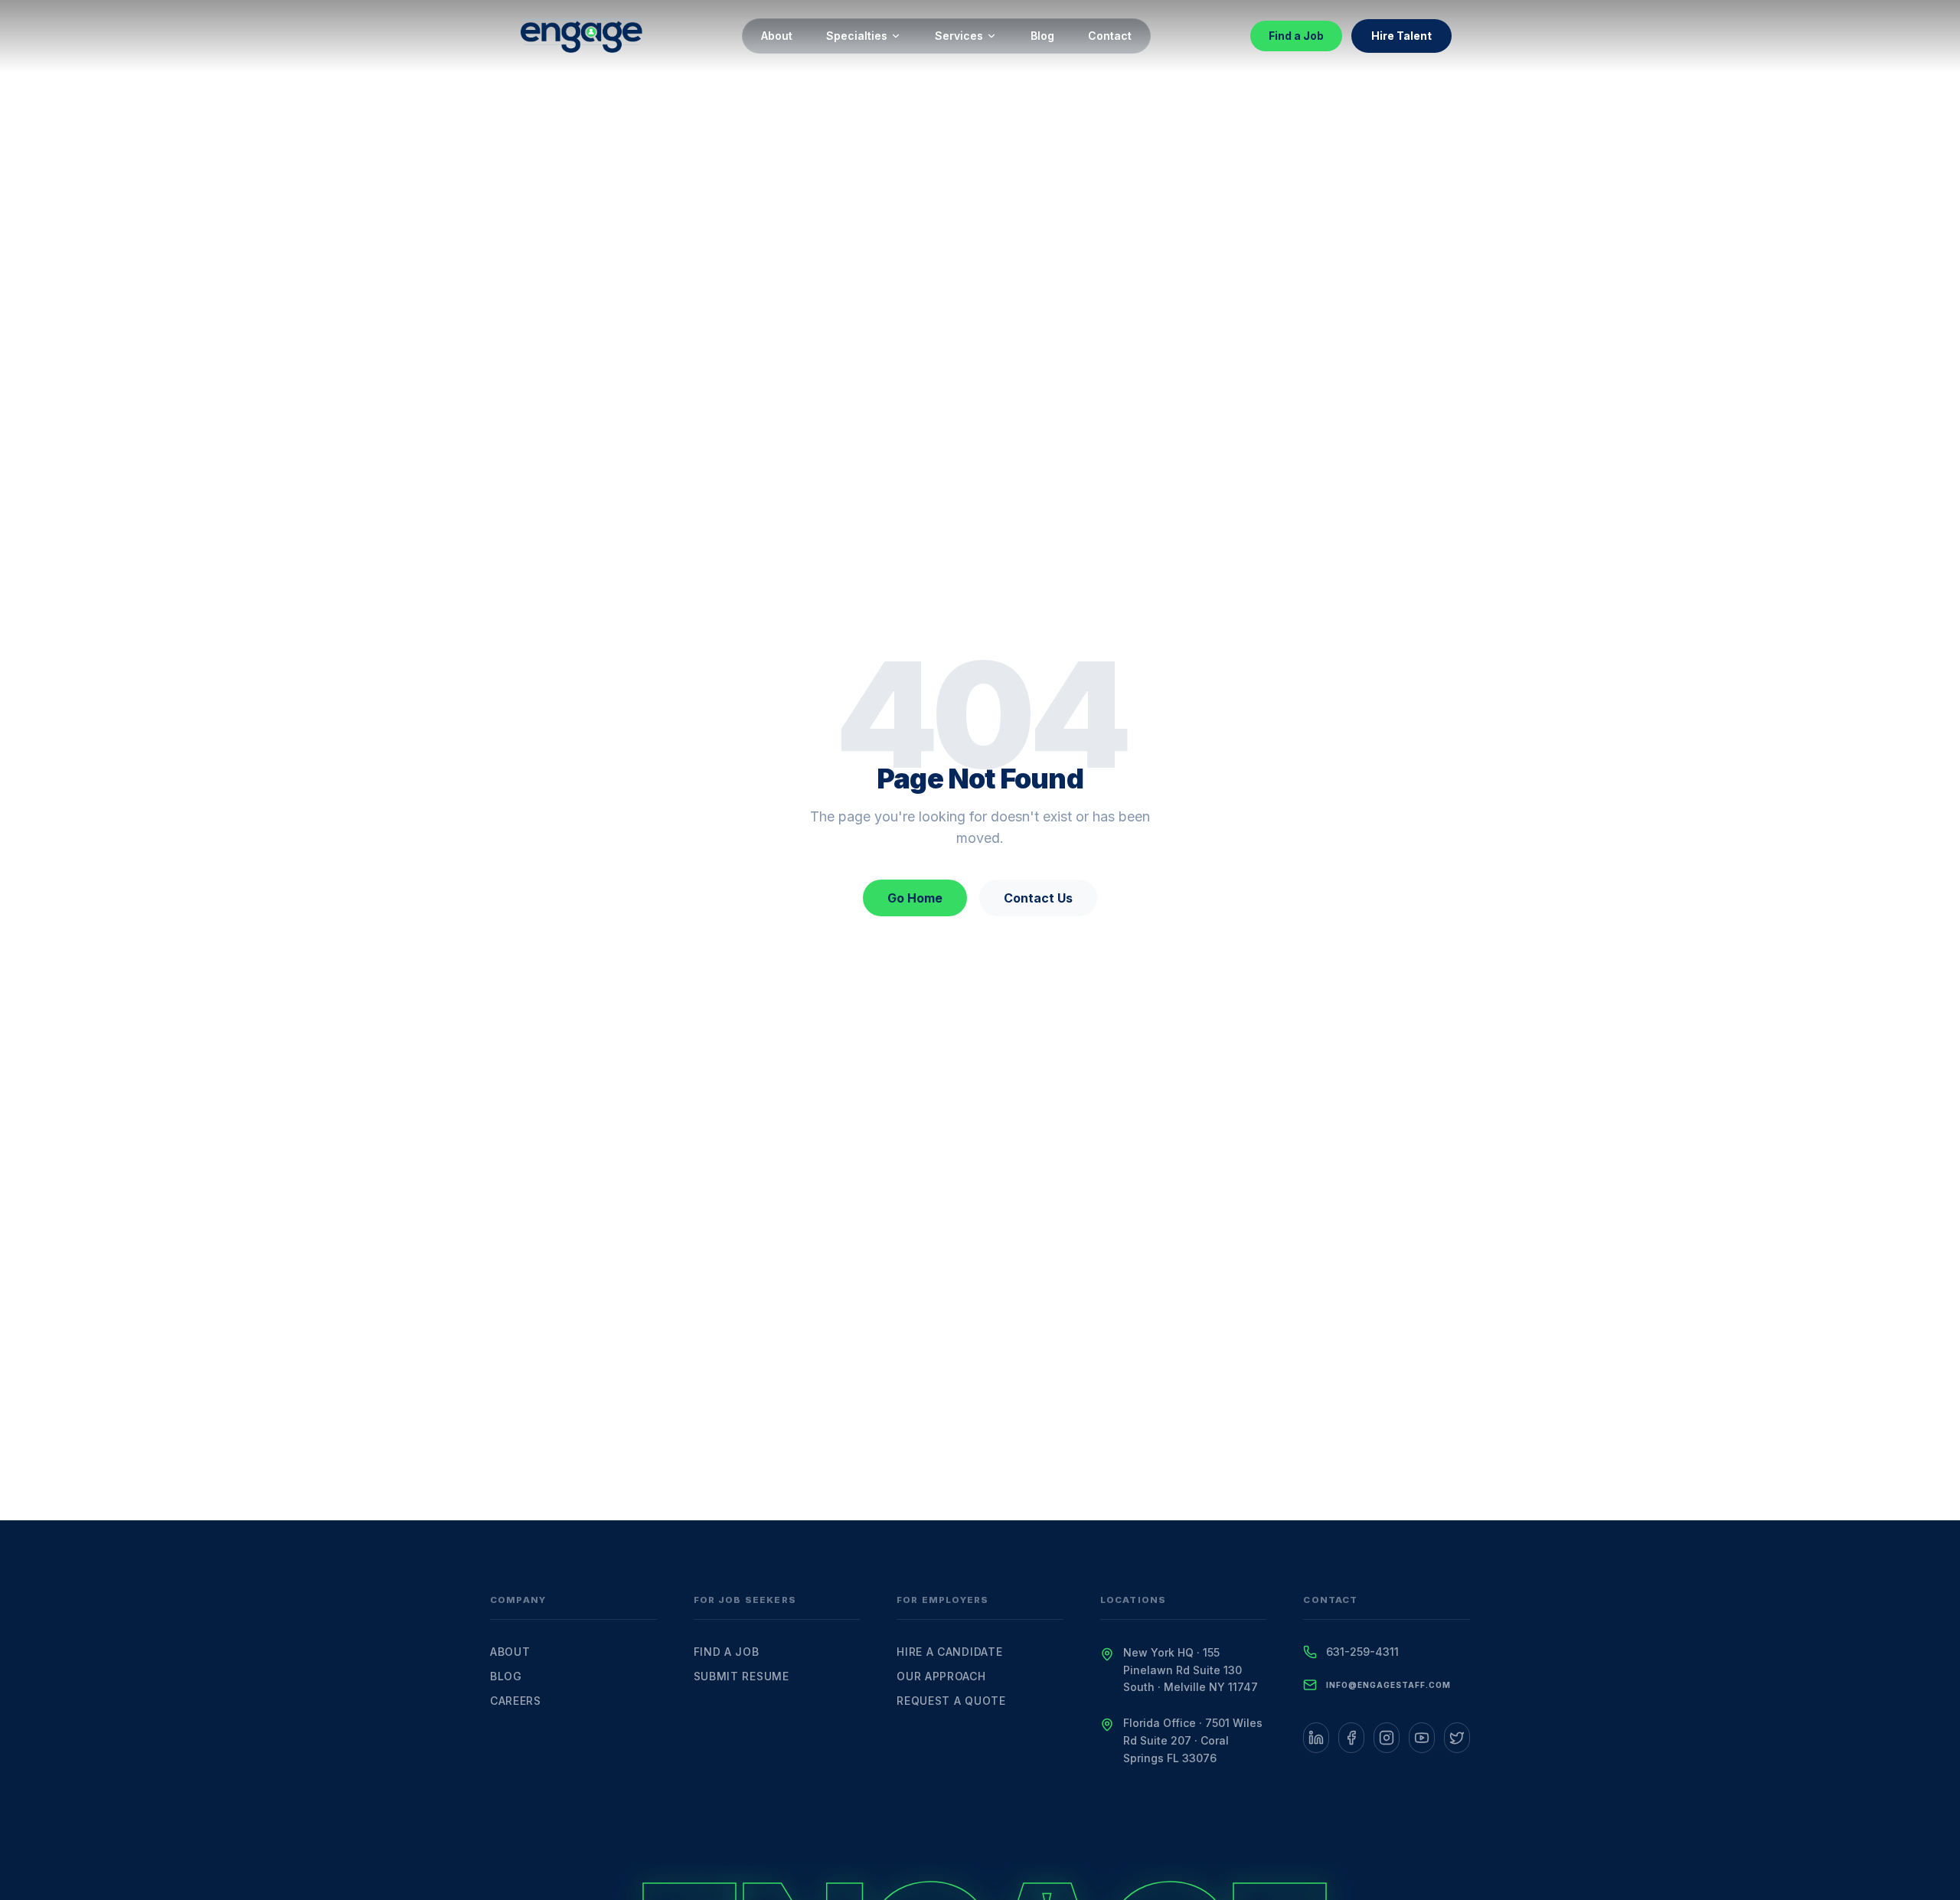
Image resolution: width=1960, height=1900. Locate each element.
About (777, 36)
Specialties (857, 36)
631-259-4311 (1362, 1652)
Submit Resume (742, 1676)
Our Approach (941, 1676)
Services (959, 36)
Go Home (915, 898)
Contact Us (1038, 898)
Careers (516, 1701)
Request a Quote (951, 1701)
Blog (1042, 36)
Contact (1110, 36)
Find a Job (1296, 36)
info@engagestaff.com (1388, 1685)
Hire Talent (1401, 36)
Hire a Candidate (949, 1652)
